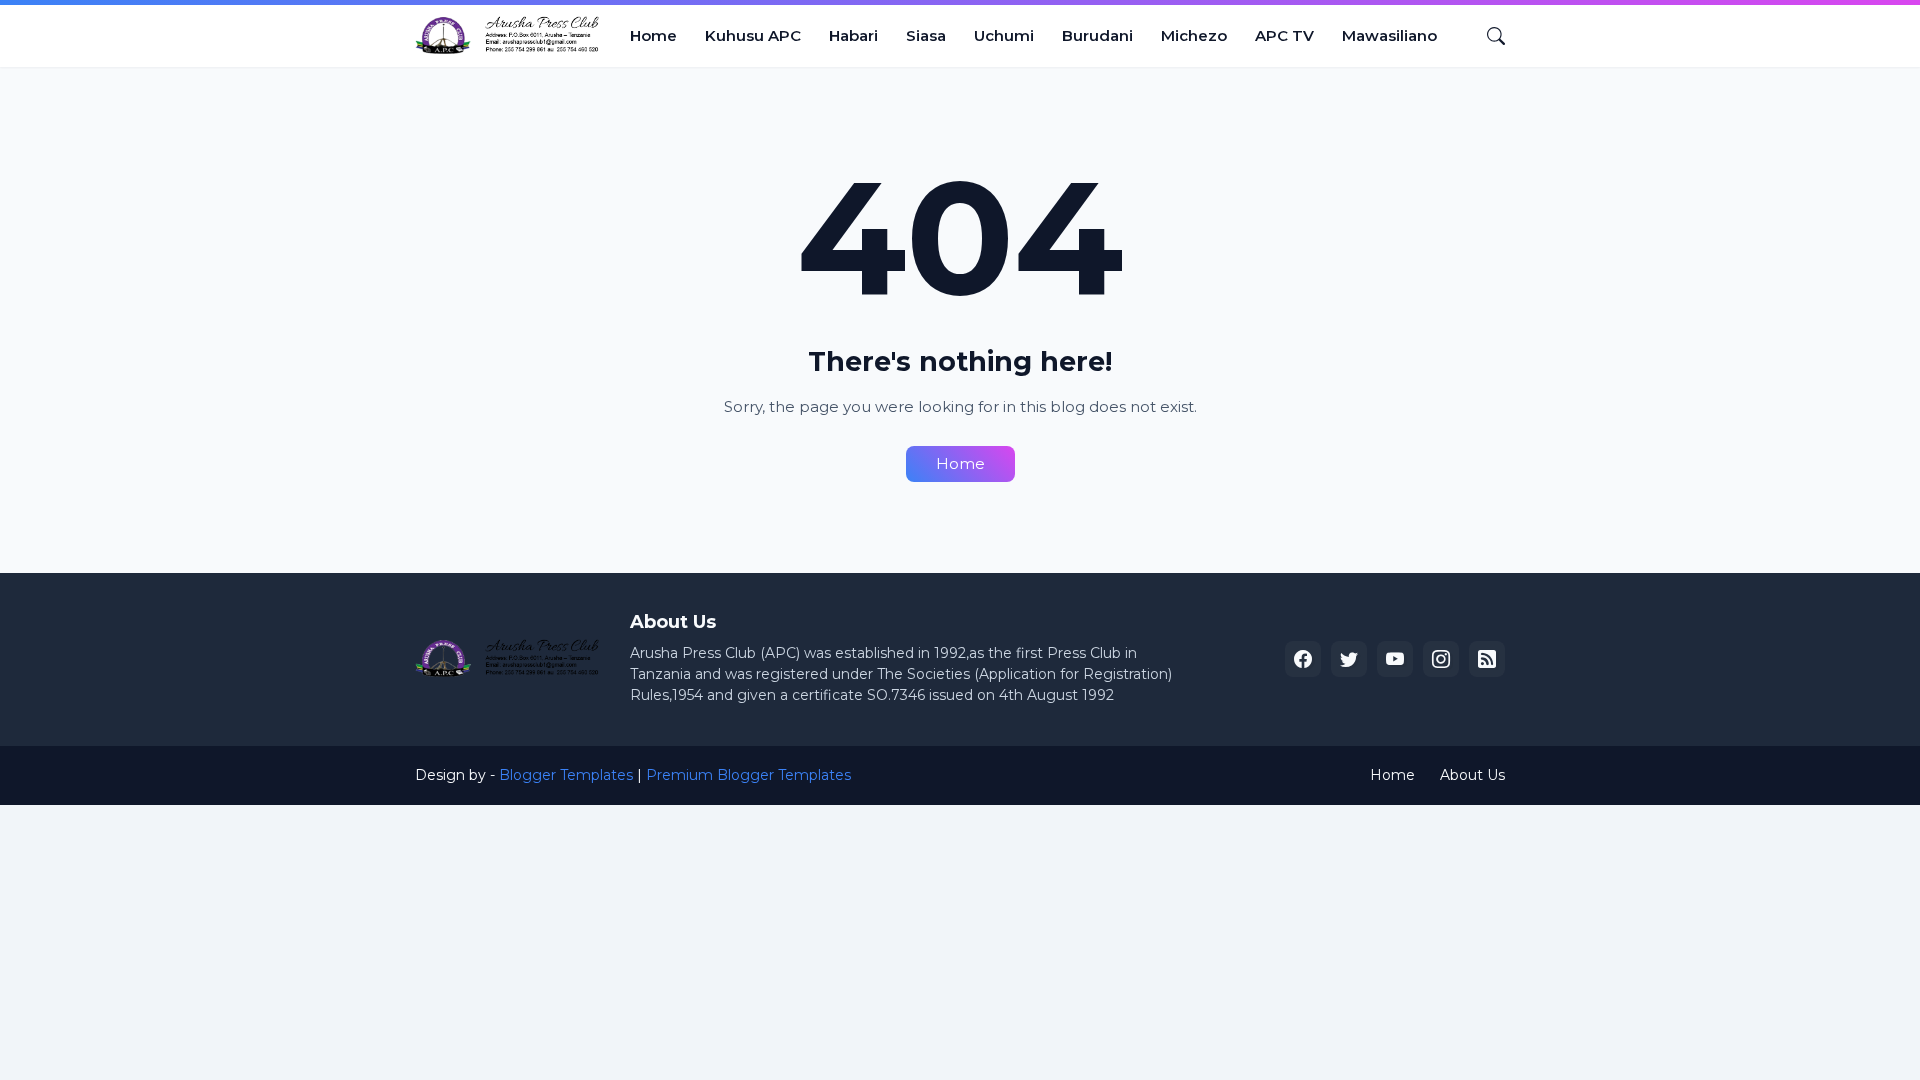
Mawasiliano (1389, 35)
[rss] (1487, 659)
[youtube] (1395, 659)
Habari (853, 35)
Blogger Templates (566, 775)
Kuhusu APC (753, 35)
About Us (1472, 775)
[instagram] (1441, 659)
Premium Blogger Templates (748, 775)
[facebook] (1303, 659)
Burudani (1097, 35)
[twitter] (1349, 659)
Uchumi (1004, 35)
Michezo (1194, 35)
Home (653, 35)
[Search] (1488, 36)
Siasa (926, 35)
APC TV (1284, 35)
